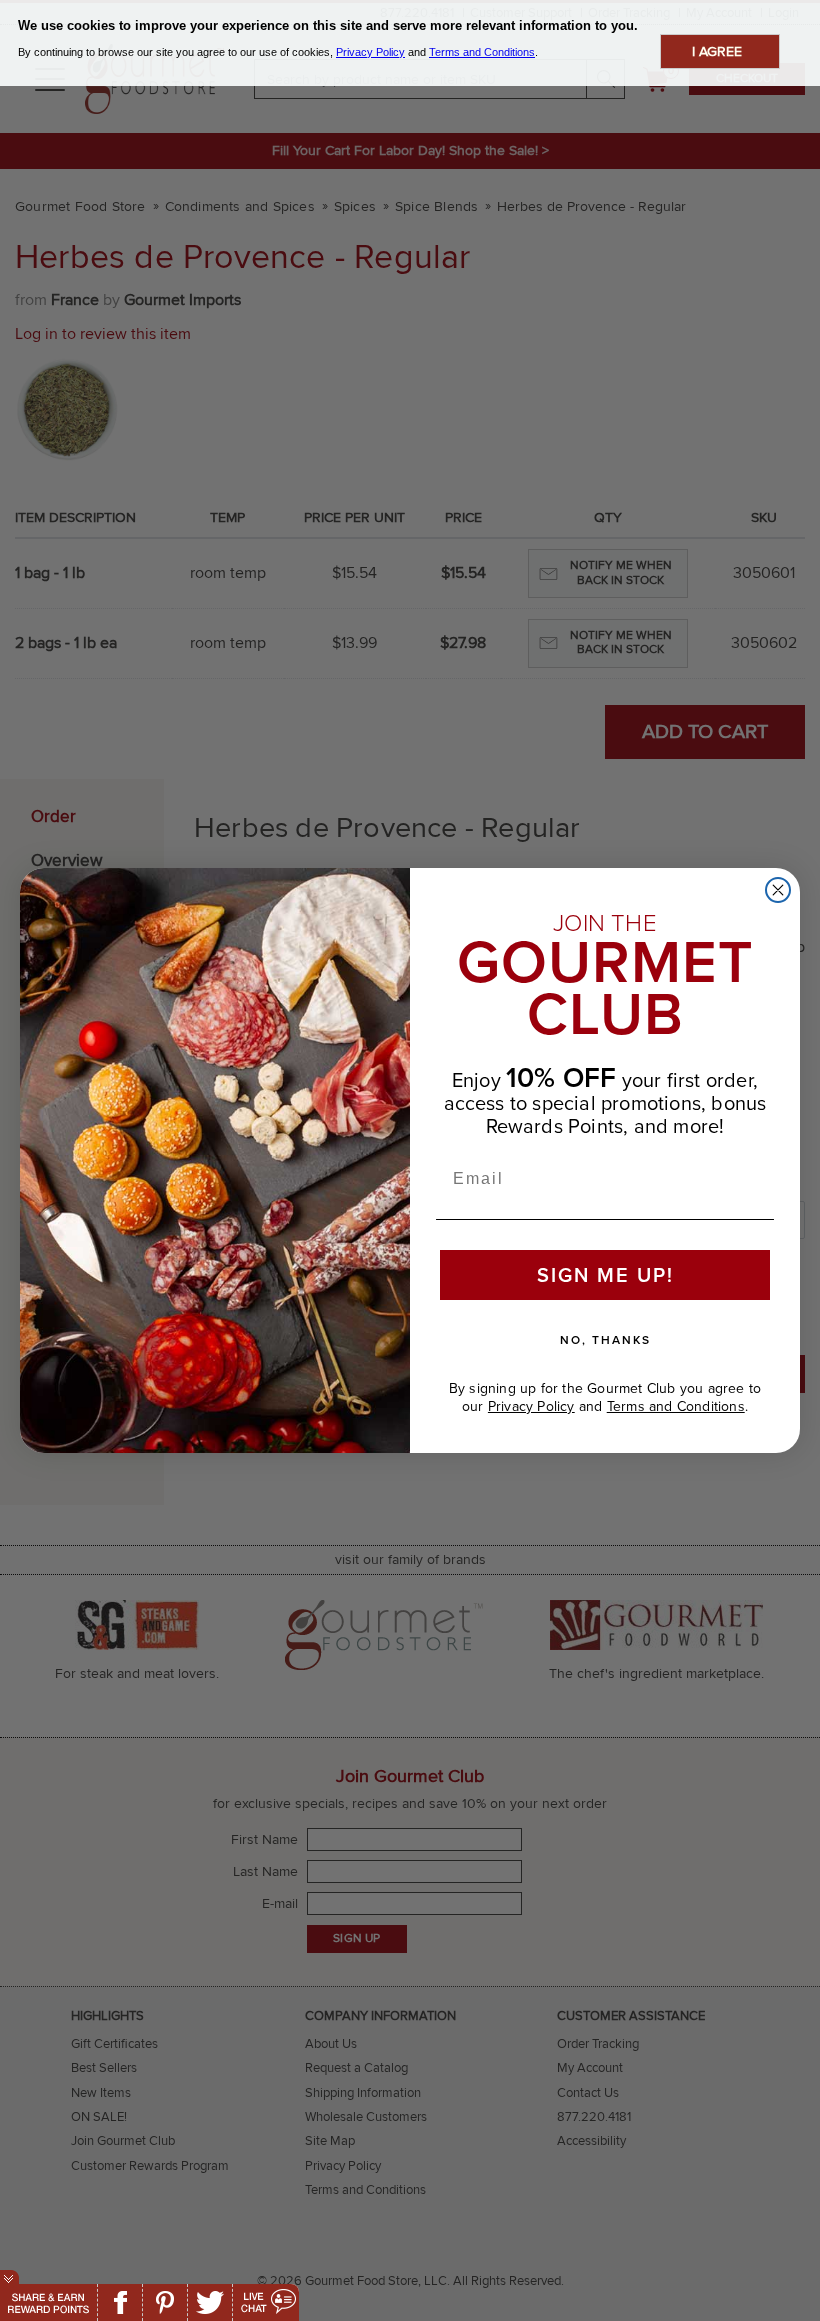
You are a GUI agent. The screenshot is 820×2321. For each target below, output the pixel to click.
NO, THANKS (605, 1339)
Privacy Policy (531, 1406)
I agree (717, 51)
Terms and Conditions (676, 1406)
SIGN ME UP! (605, 1274)
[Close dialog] (778, 890)
